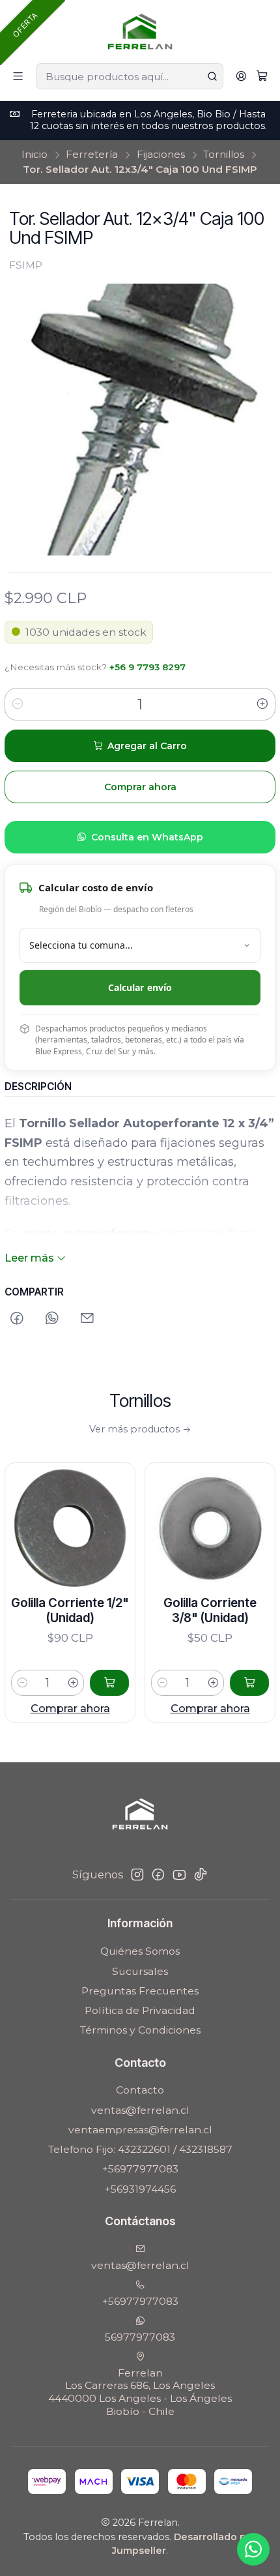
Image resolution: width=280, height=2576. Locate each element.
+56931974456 (140, 2189)
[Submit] (212, 76)
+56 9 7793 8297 (147, 667)
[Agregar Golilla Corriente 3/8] (221, 1683)
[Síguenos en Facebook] (158, 1875)
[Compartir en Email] (88, 1319)
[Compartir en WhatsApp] (52, 1319)
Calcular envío (140, 987)
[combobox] (129, 76)
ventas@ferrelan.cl (140, 2110)
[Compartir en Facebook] (17, 1319)
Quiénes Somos (140, 1951)
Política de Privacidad (140, 2010)
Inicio (35, 154)
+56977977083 (140, 2169)
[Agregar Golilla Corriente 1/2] (81, 1683)
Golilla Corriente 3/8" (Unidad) (182, 1611)
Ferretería (92, 154)
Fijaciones (161, 154)
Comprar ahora (182, 1708)
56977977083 (140, 2337)
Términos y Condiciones (140, 2030)
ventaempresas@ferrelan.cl (140, 2130)
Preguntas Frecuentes (140, 1991)
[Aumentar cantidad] (262, 704)
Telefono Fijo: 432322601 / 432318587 (140, 2149)
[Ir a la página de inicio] (140, 31)
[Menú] (18, 77)
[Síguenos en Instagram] (137, 1875)
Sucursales (140, 1971)
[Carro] (262, 77)
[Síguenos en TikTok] (201, 1875)
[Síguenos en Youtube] (179, 1875)
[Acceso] (241, 77)
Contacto (140, 2090)
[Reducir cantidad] (18, 704)
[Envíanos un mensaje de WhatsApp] (253, 2549)
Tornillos (224, 154)
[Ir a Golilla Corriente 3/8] (182, 1528)
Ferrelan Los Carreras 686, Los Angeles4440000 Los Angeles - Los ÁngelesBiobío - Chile (140, 2392)
